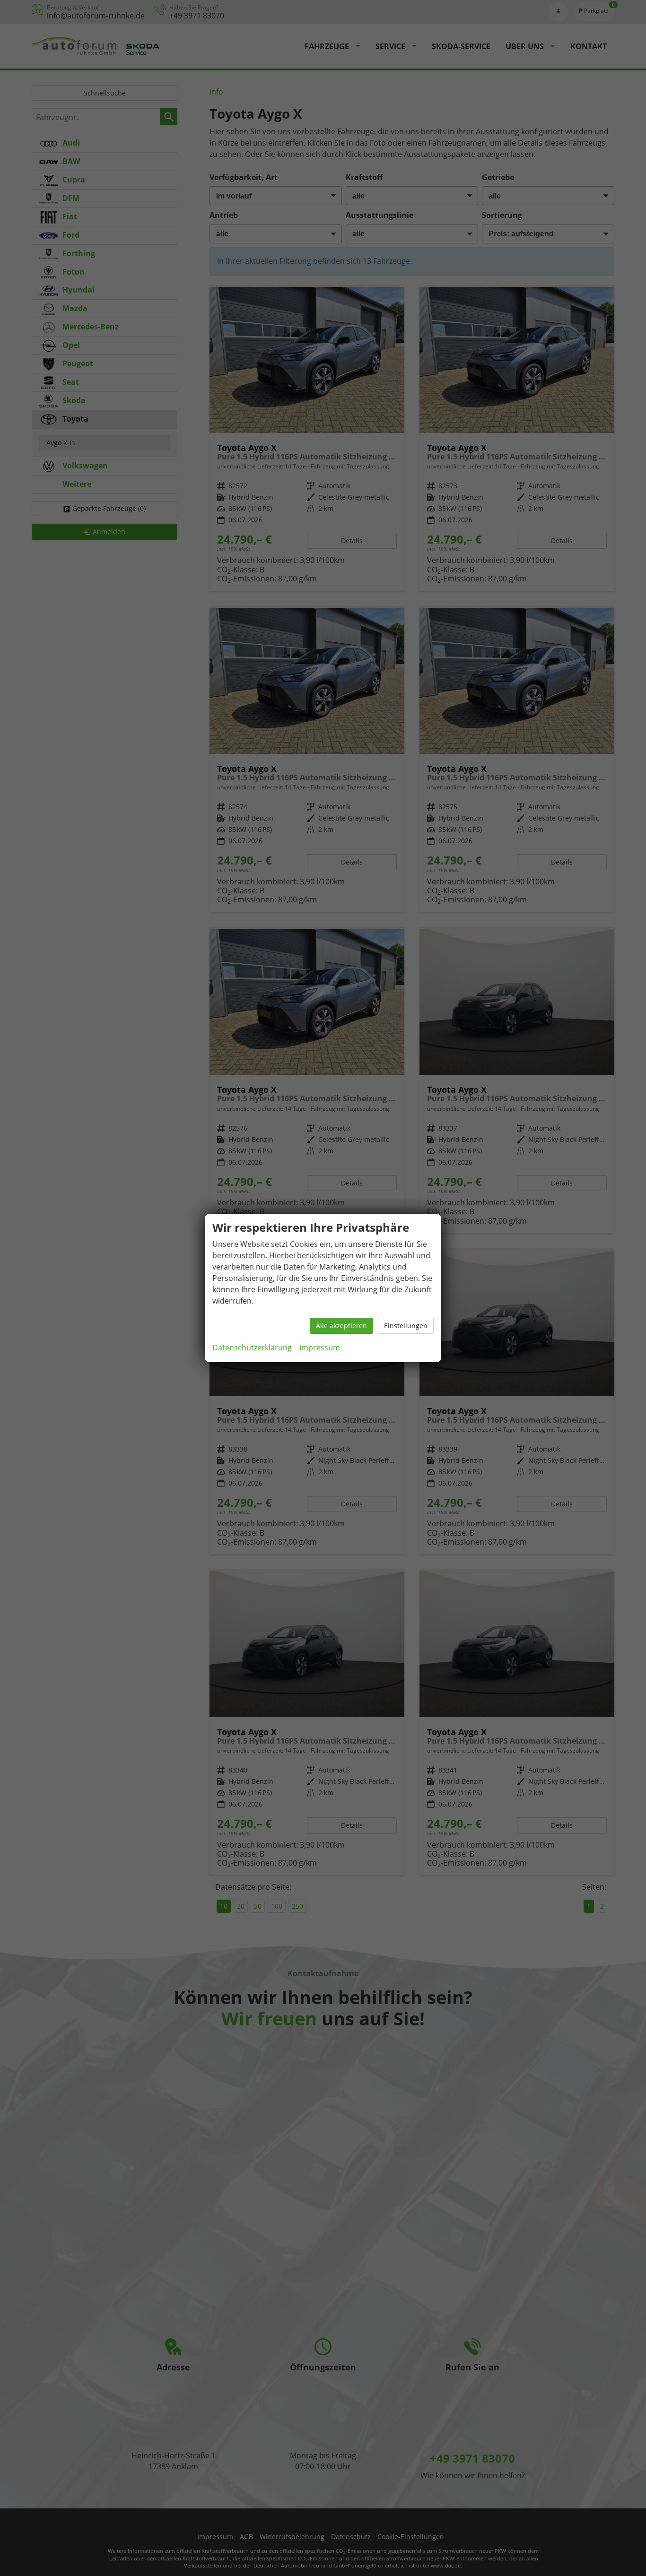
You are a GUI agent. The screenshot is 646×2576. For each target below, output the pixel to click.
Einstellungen (406, 1326)
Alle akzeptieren (341, 1326)
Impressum (320, 1348)
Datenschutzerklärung (252, 1348)
